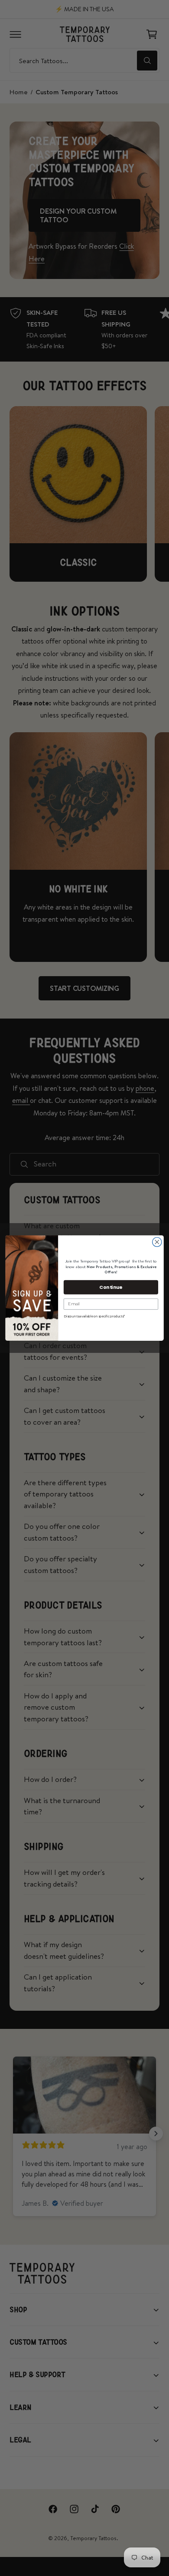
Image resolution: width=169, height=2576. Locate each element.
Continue (111, 1287)
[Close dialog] (157, 1242)
